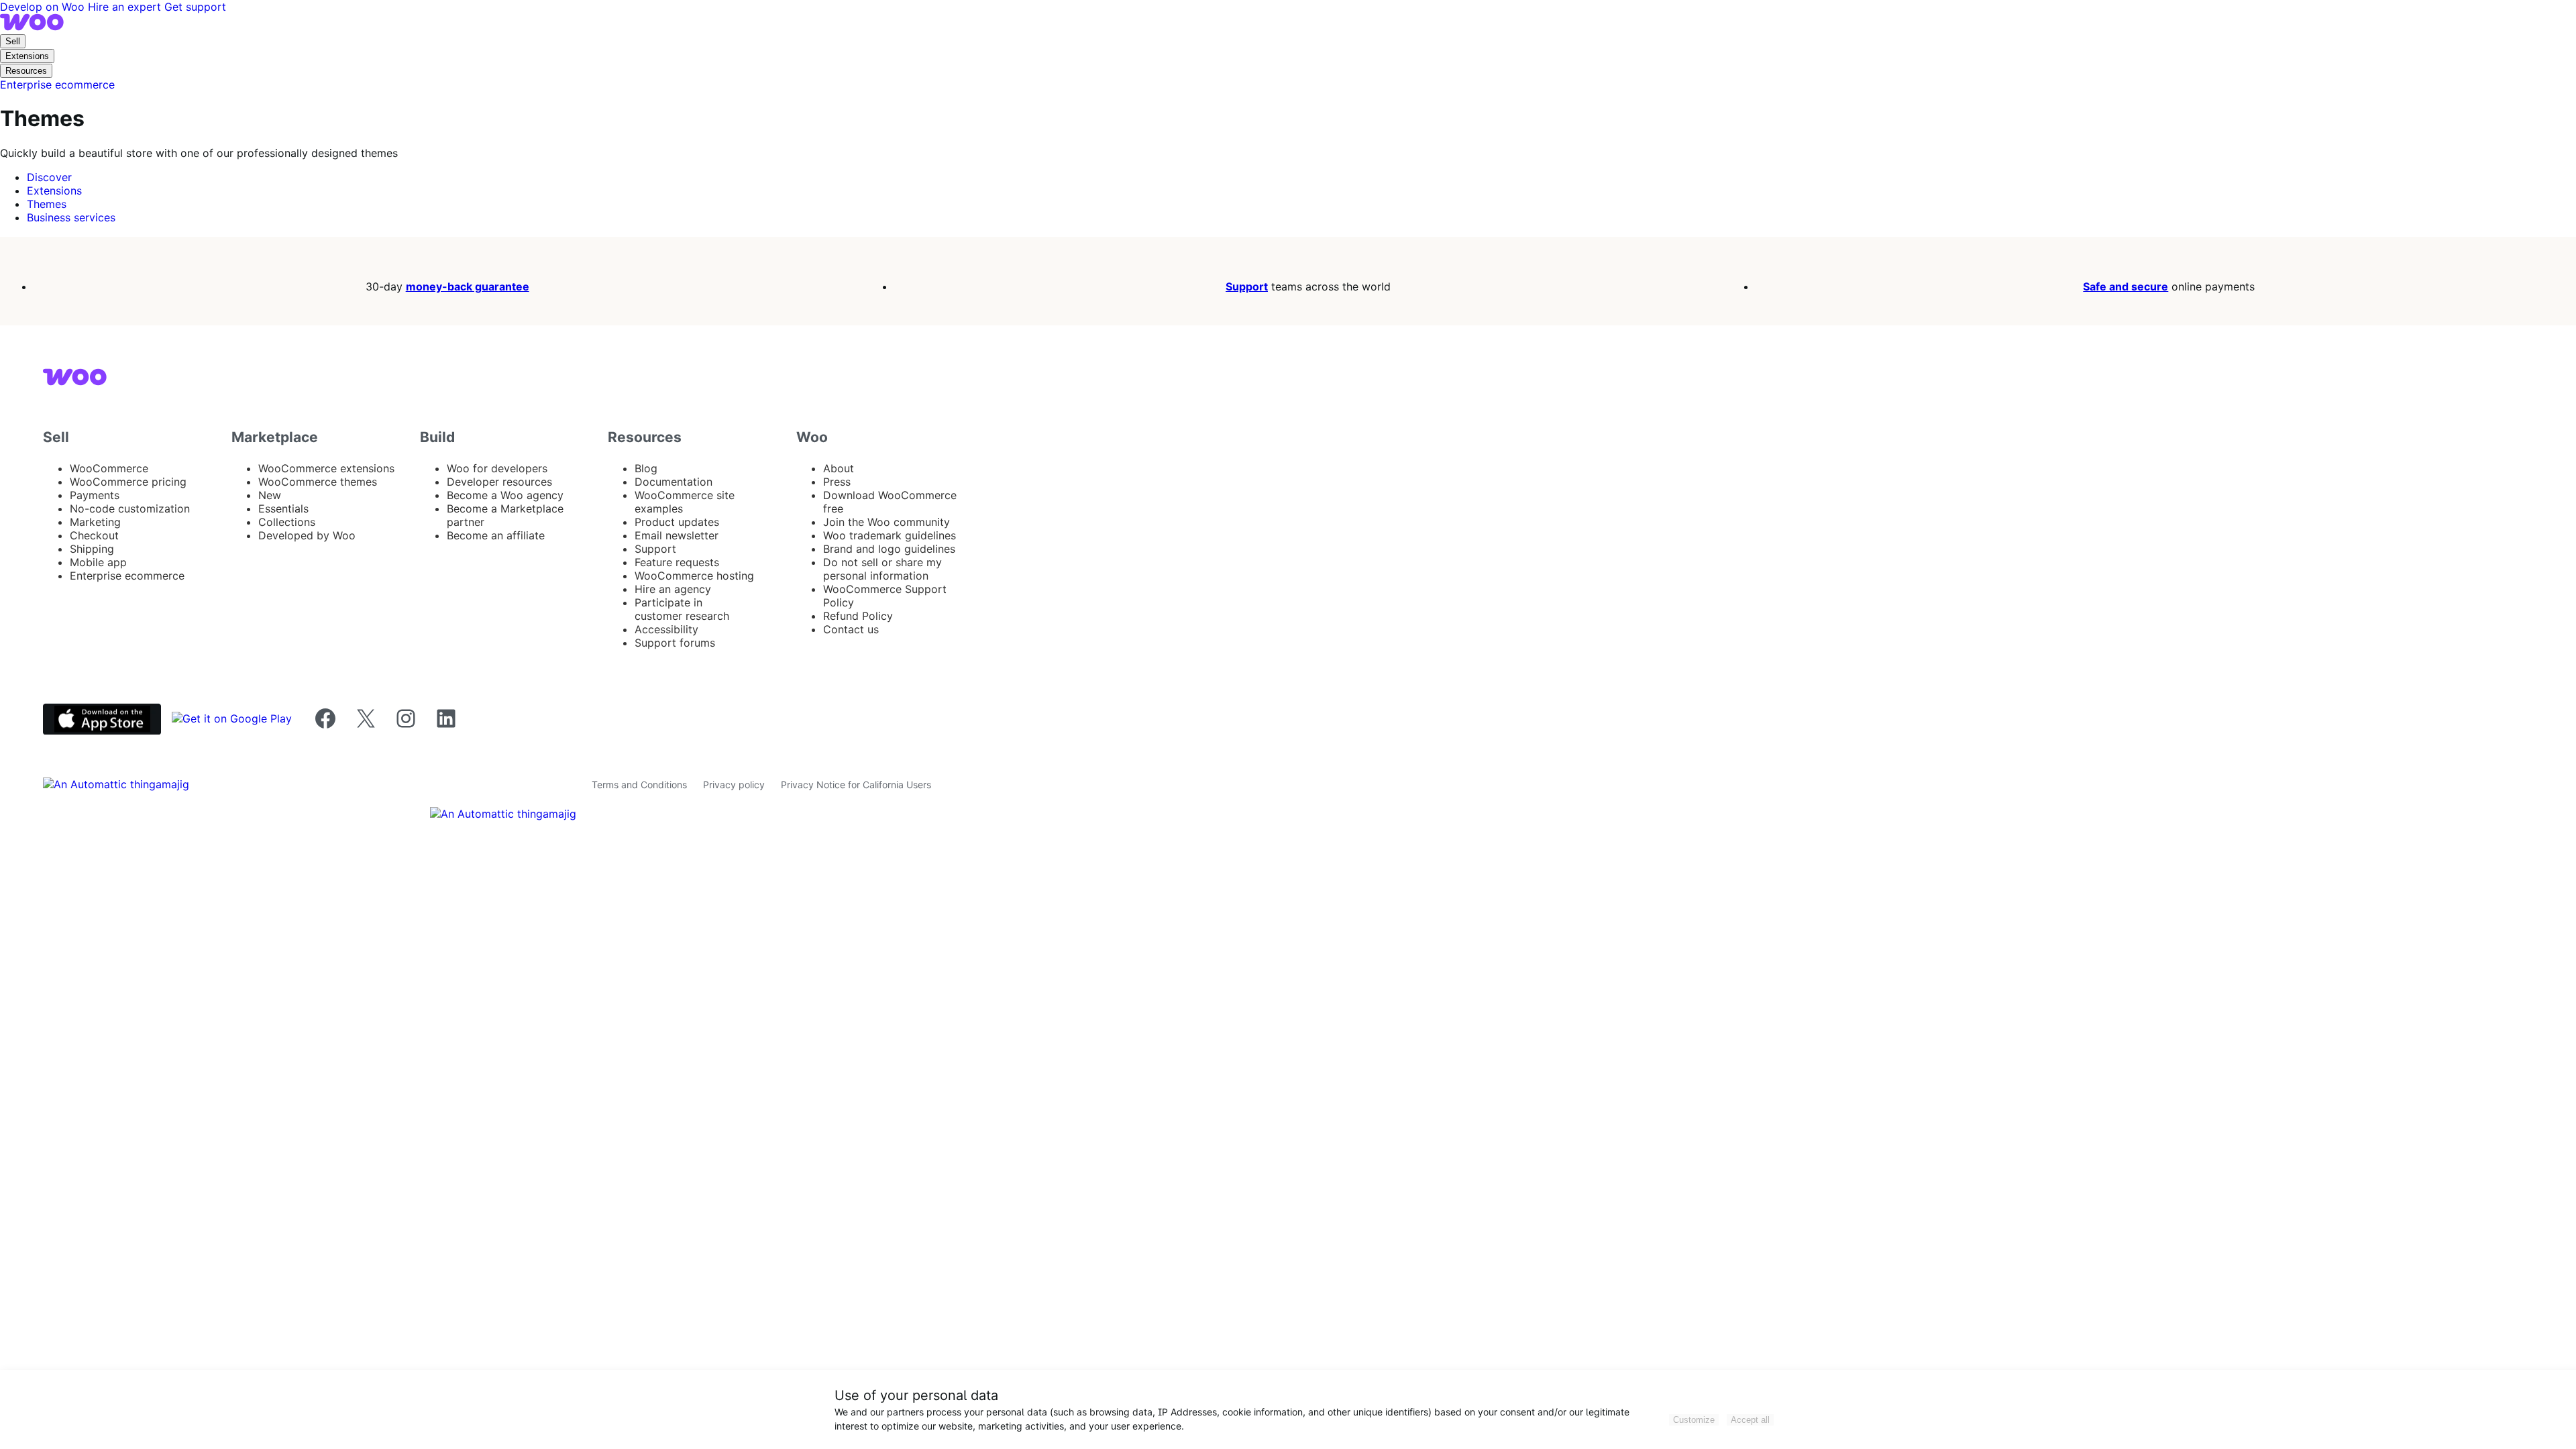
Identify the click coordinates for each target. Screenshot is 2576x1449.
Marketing (95, 522)
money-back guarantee (468, 286)
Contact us (851, 629)
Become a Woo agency (505, 495)
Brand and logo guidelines (889, 549)
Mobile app (98, 562)
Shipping (92, 549)
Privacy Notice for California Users (856, 785)
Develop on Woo (44, 7)
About (839, 468)
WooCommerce (109, 468)
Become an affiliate (496, 535)
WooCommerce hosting (694, 576)
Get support (195, 7)
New (270, 495)
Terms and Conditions (639, 785)
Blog (646, 468)
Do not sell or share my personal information (882, 569)
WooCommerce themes (318, 482)
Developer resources (499, 482)
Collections (287, 522)
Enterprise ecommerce (127, 576)
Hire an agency (673, 589)
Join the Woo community (887, 522)
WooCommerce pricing (128, 482)
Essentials (283, 508)
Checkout (94, 535)
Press (837, 482)
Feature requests (677, 562)
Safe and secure (2126, 286)
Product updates (677, 522)
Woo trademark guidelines (890, 535)
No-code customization (130, 508)
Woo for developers (497, 468)
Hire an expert (126, 7)
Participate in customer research (682, 609)
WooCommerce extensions (326, 468)
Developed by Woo (307, 535)
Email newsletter (677, 535)
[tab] (49, 177)
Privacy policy (734, 785)
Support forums (675, 643)
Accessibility (666, 629)
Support (1247, 286)
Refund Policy (858, 616)
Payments (95, 495)
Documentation (674, 482)
